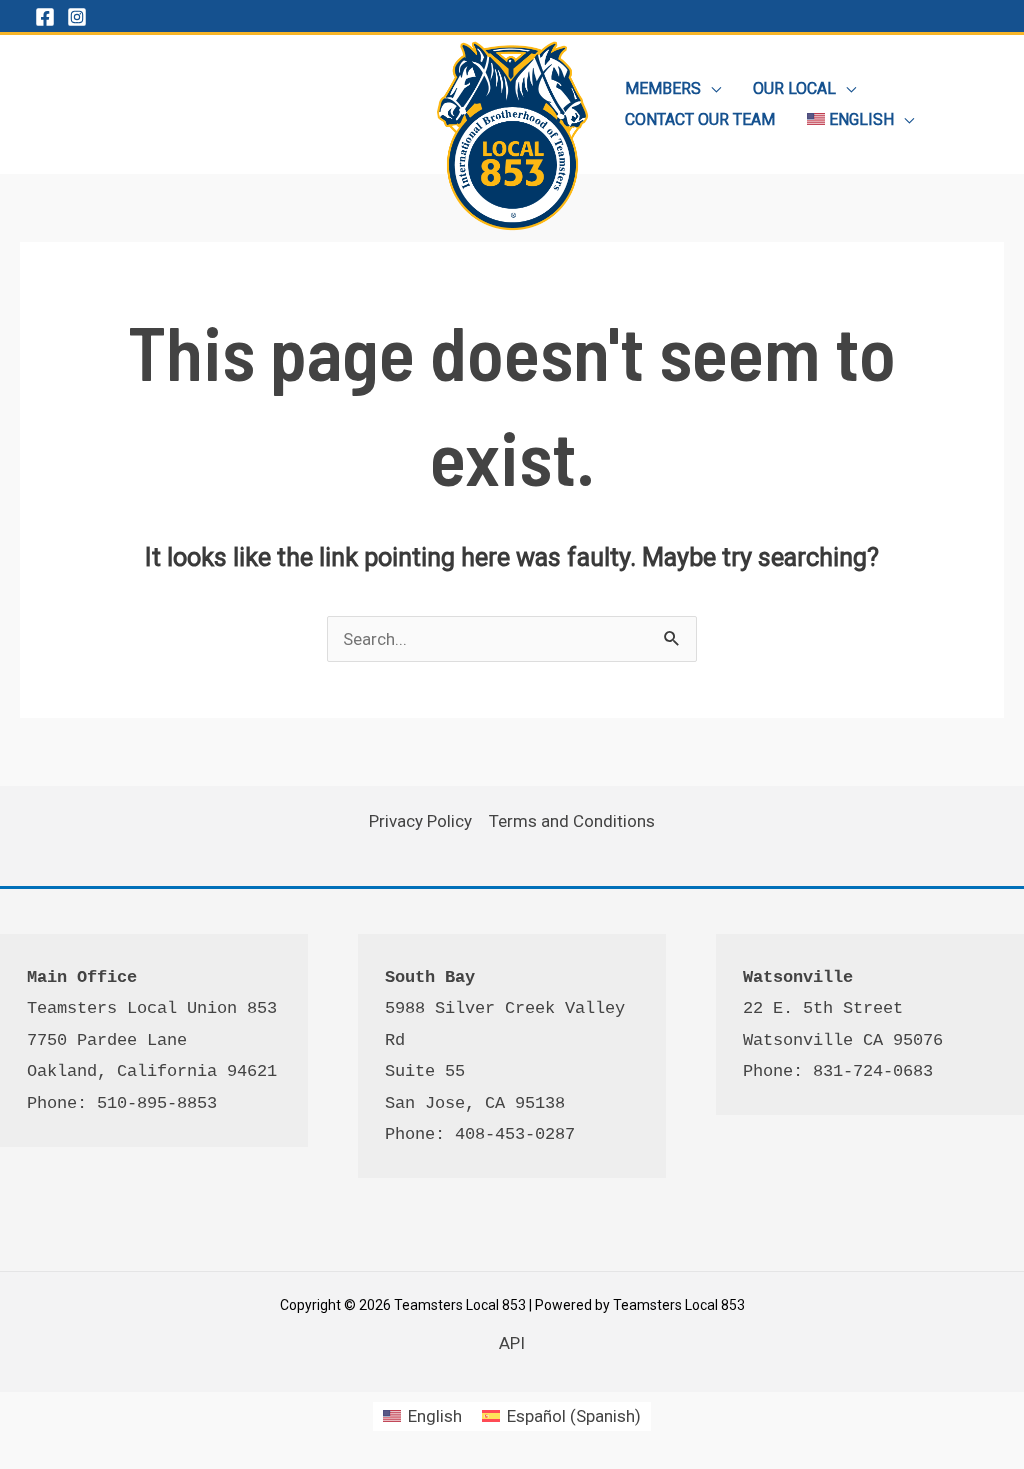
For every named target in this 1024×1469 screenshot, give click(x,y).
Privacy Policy (420, 821)
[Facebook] (45, 17)
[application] (711, 88)
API (512, 1343)
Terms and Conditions (572, 821)
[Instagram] (77, 17)
